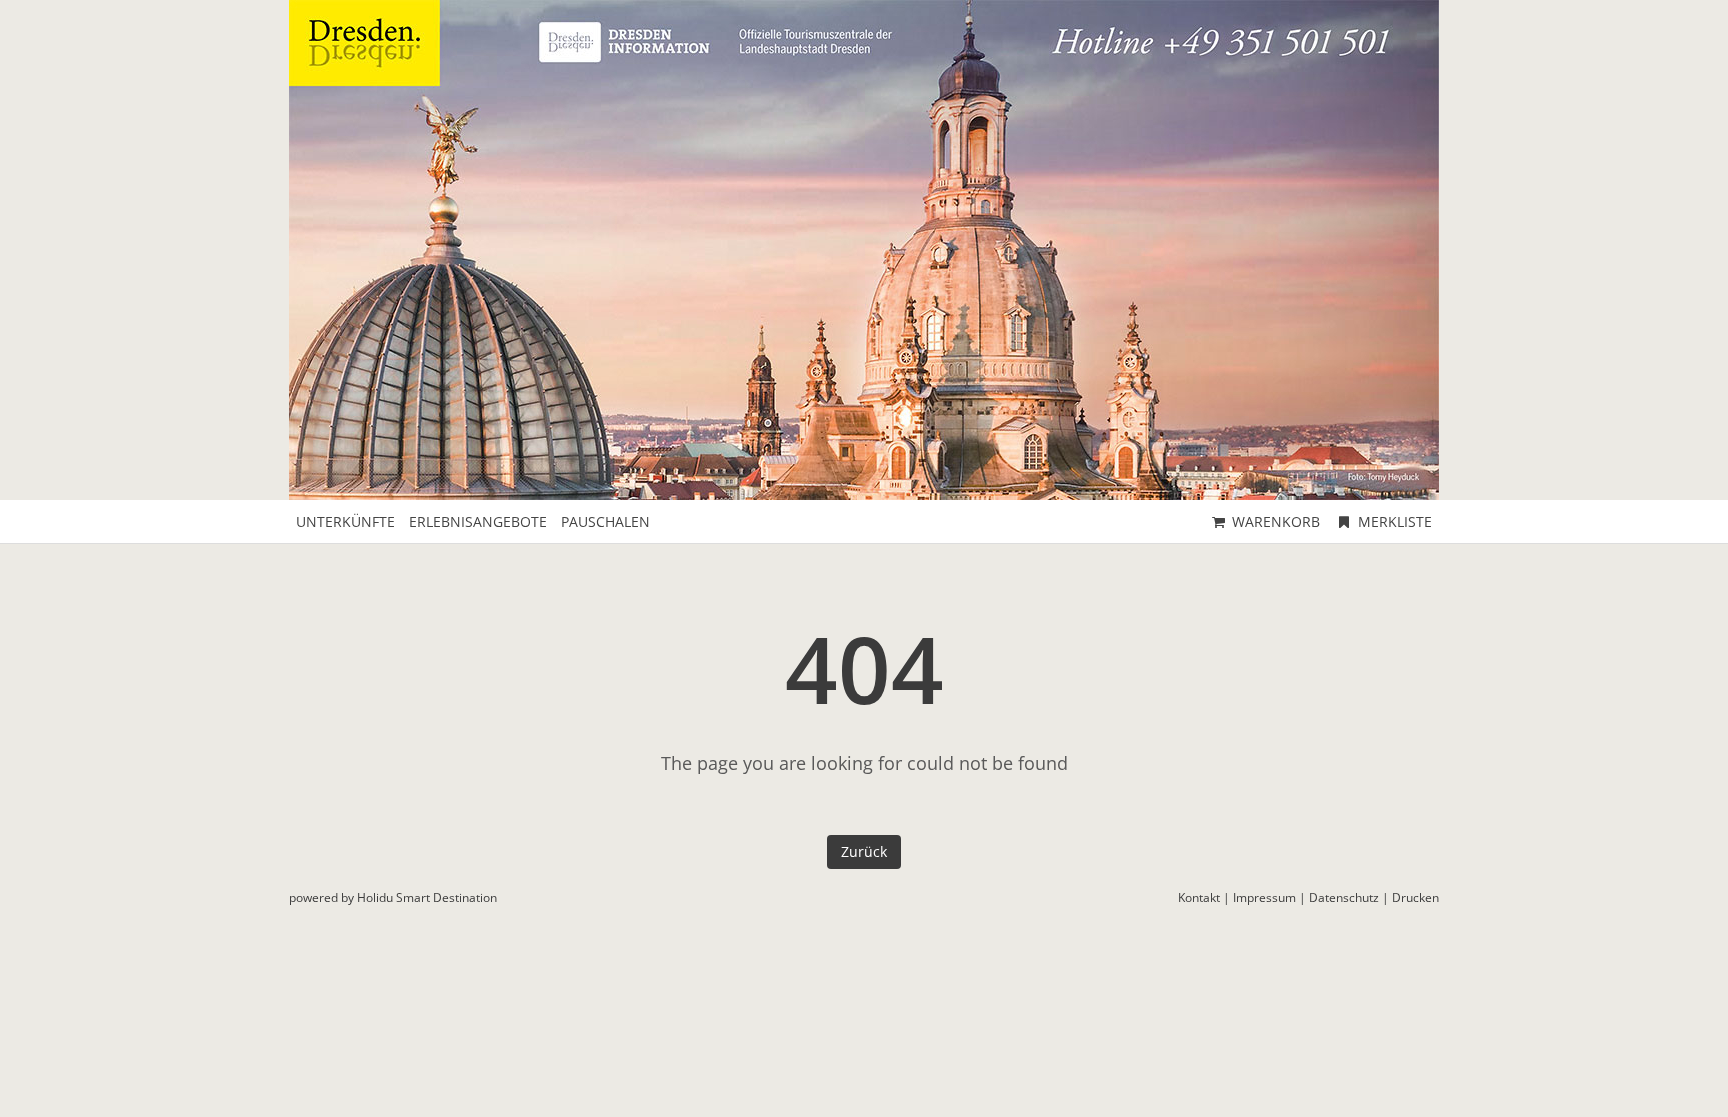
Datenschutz (1344, 897)
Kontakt (1199, 897)
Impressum (1264, 897)
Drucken (1415, 897)
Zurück (864, 851)
